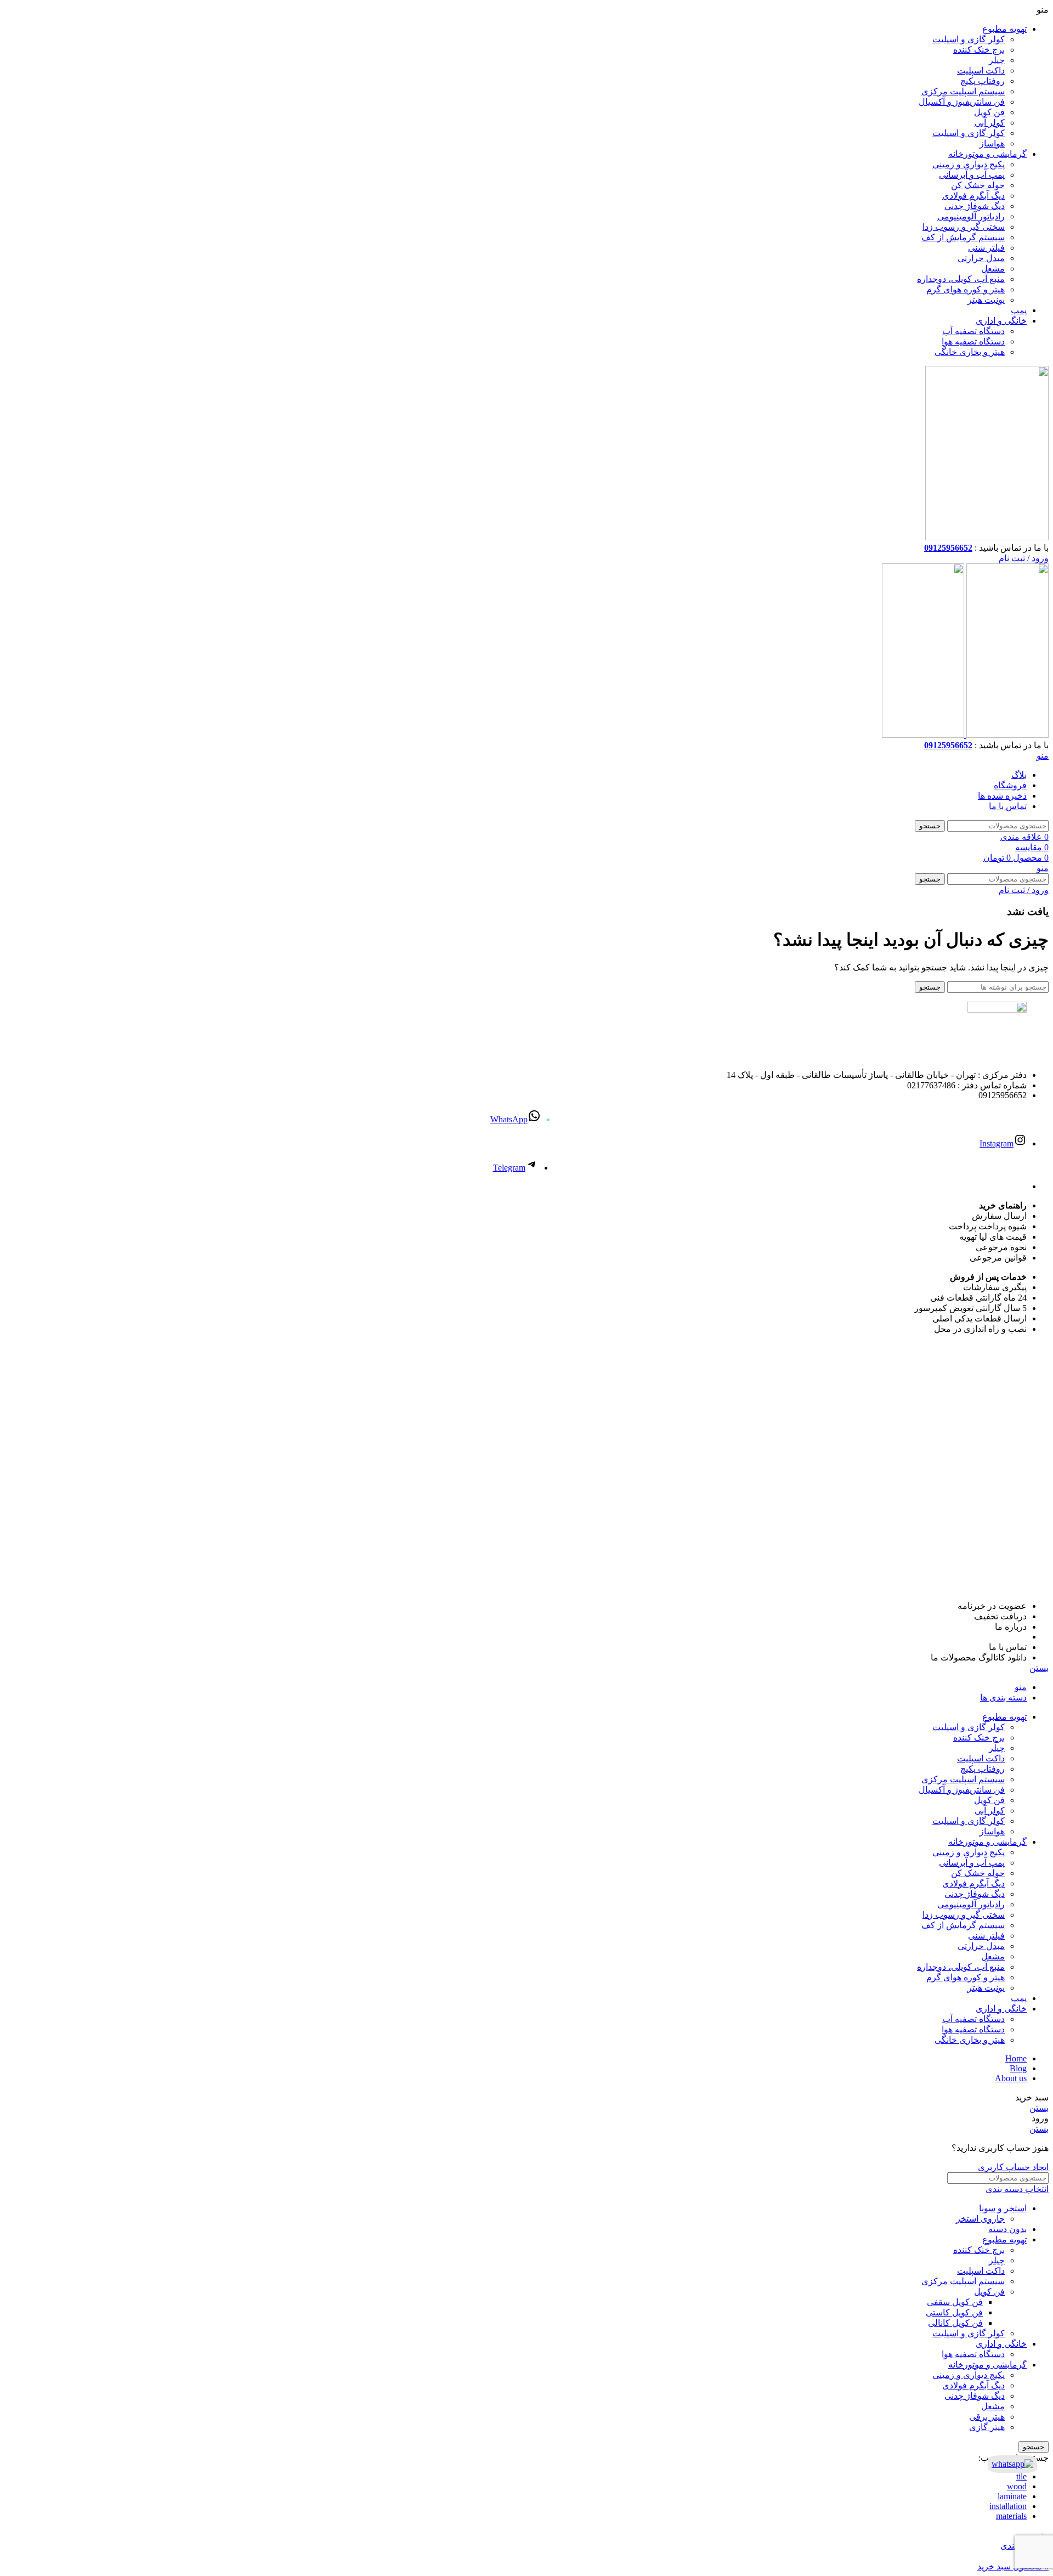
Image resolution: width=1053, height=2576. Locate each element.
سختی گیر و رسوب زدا (964, 227)
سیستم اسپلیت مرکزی (963, 91)
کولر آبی (990, 123)
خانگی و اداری (1001, 2344)
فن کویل (989, 112)
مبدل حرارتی (981, 258)
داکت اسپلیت (981, 70)
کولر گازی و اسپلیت (969, 39)
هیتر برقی (987, 2417)
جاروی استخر (980, 2219)
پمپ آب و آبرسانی (972, 175)
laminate (1012, 2496)
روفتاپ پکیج (983, 81)
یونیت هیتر (986, 300)
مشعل (993, 269)
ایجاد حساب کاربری (1013, 2167)
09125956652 (948, 548)
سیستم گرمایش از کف (963, 237)
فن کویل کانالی (955, 2323)
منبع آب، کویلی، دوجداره (961, 279)
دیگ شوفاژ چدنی (975, 206)
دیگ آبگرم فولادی (973, 196)
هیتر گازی (987, 2427)
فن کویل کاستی (954, 2312)
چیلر (997, 60)
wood (1017, 2486)
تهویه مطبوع (1004, 2239)
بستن (1039, 1668)
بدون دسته (1007, 2229)
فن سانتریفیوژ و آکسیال (962, 102)
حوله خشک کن (978, 185)
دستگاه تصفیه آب (973, 331)
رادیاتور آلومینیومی (971, 216)
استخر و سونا (1003, 2208)
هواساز (992, 143)
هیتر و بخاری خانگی (970, 352)
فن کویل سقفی (955, 2302)
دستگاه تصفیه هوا (973, 341)
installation (1008, 2506)
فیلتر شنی (986, 248)
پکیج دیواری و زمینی (969, 164)
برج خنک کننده (979, 50)
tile (1021, 2476)
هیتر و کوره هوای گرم (966, 289)
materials (1011, 2516)
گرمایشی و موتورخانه (987, 2365)
